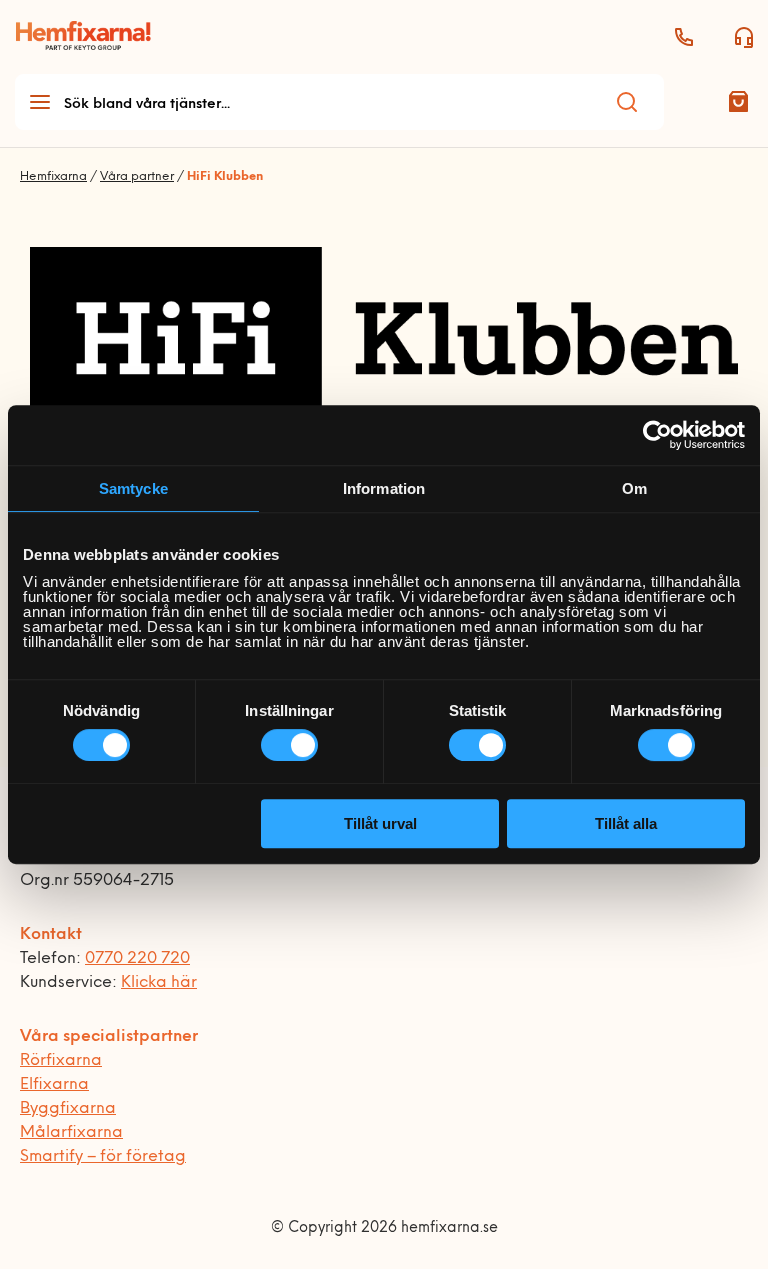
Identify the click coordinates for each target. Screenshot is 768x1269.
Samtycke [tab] (133, 488)
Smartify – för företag (103, 1157)
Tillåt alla (626, 823)
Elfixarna (54, 1085)
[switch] (289, 745)
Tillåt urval (380, 823)
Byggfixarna (68, 1109)
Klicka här (159, 983)
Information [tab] (384, 488)
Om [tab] (634, 488)
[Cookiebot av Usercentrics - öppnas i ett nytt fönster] (657, 435)
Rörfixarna (61, 1061)
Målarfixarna (71, 1133)
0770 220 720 (137, 959)
